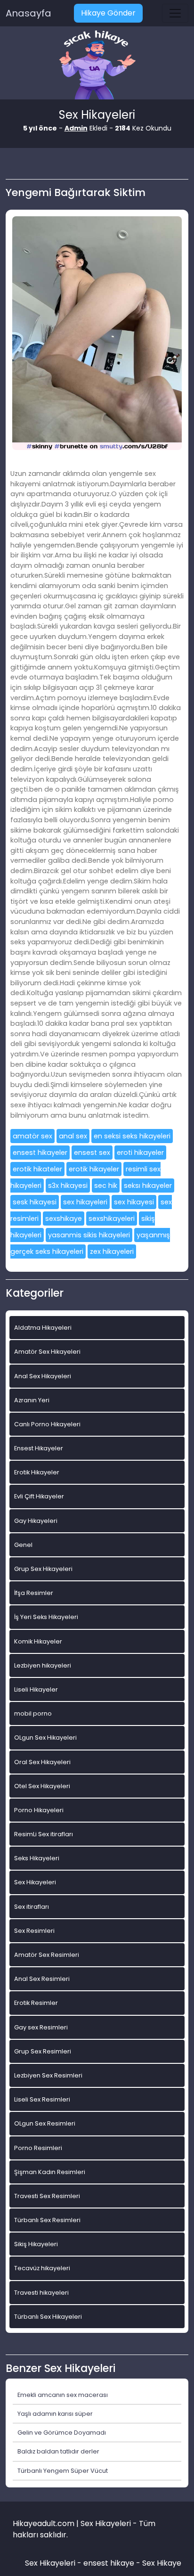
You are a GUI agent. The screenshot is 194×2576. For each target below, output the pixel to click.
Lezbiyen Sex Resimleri (48, 2075)
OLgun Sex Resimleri (45, 2123)
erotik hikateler (37, 1169)
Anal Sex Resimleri (42, 1979)
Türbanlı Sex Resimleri (47, 2220)
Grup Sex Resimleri (43, 2051)
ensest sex (92, 1153)
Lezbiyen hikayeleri (43, 1665)
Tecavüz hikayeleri (42, 2268)
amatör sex (32, 1136)
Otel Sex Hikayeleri (42, 1786)
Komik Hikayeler (38, 1641)
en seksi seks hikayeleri (132, 1136)
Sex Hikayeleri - (54, 2563)
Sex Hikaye (162, 2563)
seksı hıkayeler (148, 1186)
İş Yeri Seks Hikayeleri (46, 1617)
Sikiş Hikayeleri (36, 2244)
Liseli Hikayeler (36, 1689)
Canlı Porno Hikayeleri (47, 1424)
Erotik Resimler (36, 2003)
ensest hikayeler (40, 1153)
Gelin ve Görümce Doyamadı (62, 2433)
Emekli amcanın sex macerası (63, 2395)
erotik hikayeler (94, 1169)
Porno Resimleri (38, 2148)
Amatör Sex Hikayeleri (47, 1352)
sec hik (106, 1186)
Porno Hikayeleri (39, 1810)
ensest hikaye (109, 2563)
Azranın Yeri (32, 1400)
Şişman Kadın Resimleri (50, 2172)
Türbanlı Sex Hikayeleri (48, 2317)
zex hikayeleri (112, 1251)
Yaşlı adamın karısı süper (55, 2414)
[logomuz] (97, 66)
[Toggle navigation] (175, 13)
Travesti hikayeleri (41, 2293)
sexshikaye (64, 1218)
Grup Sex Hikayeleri (43, 1569)
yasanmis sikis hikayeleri (89, 1235)
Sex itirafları (32, 1907)
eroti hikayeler (140, 1153)
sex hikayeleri (85, 1202)
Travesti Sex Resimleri (47, 2196)
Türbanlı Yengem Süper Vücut (63, 2471)
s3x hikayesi (68, 1186)
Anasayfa (28, 13)
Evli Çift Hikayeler (39, 1496)
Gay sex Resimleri (41, 2027)
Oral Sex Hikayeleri (42, 1762)
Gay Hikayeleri (36, 1521)
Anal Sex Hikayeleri (43, 1376)
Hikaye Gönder (108, 13)
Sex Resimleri (34, 1931)
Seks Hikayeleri (37, 1858)
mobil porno (33, 1713)
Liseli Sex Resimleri (42, 2099)
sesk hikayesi (35, 1202)
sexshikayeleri (112, 1218)
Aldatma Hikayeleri (43, 1328)
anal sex (73, 1136)
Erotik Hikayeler (37, 1472)
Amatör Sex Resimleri (47, 1955)
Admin (76, 128)
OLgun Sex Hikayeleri (45, 1738)
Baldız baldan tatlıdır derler (58, 2451)
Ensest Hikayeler (39, 1448)
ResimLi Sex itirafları (44, 1834)
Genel (23, 1545)
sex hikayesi (134, 1202)
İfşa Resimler (34, 1593)
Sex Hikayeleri (35, 1882)
